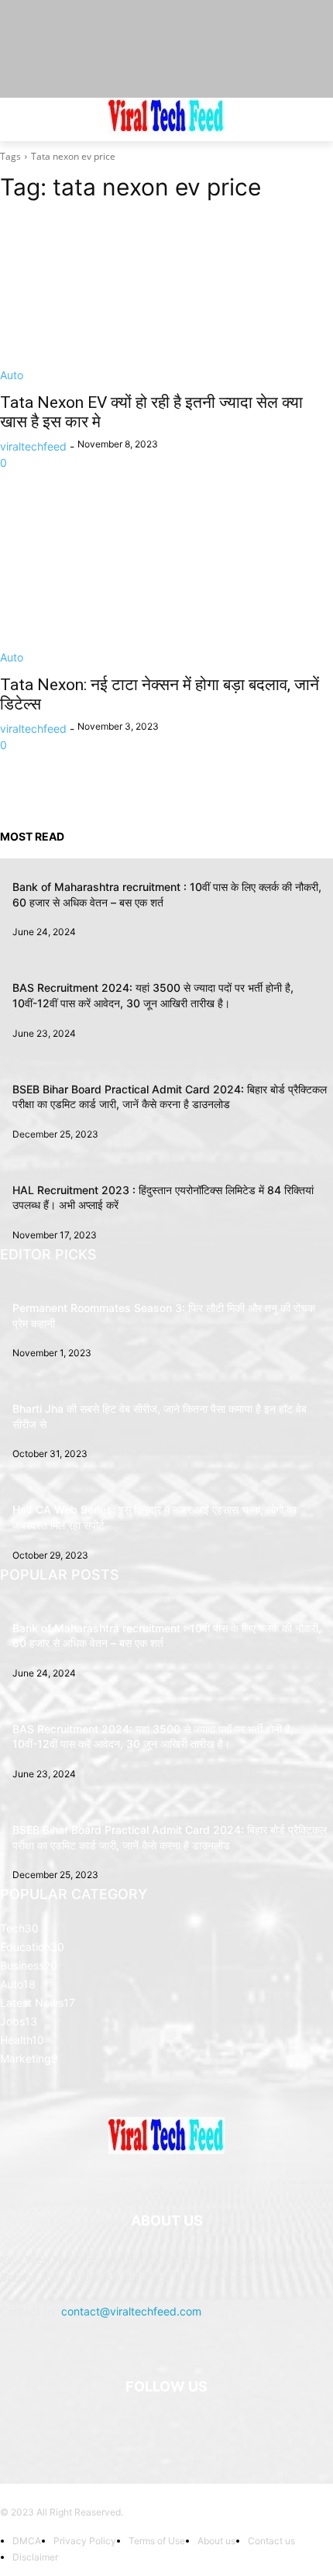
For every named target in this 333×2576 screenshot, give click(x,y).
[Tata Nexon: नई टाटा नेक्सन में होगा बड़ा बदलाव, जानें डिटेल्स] (166, 582)
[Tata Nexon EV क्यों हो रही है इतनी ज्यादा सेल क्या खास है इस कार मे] (166, 300)
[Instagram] (128, 2426)
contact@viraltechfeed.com (131, 2311)
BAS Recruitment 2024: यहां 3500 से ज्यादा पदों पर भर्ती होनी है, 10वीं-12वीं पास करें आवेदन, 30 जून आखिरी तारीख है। (153, 1737)
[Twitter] (243, 2426)
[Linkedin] (166, 2426)
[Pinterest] (205, 2426)
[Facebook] (90, 2426)
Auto (12, 375)
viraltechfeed (33, 446)
